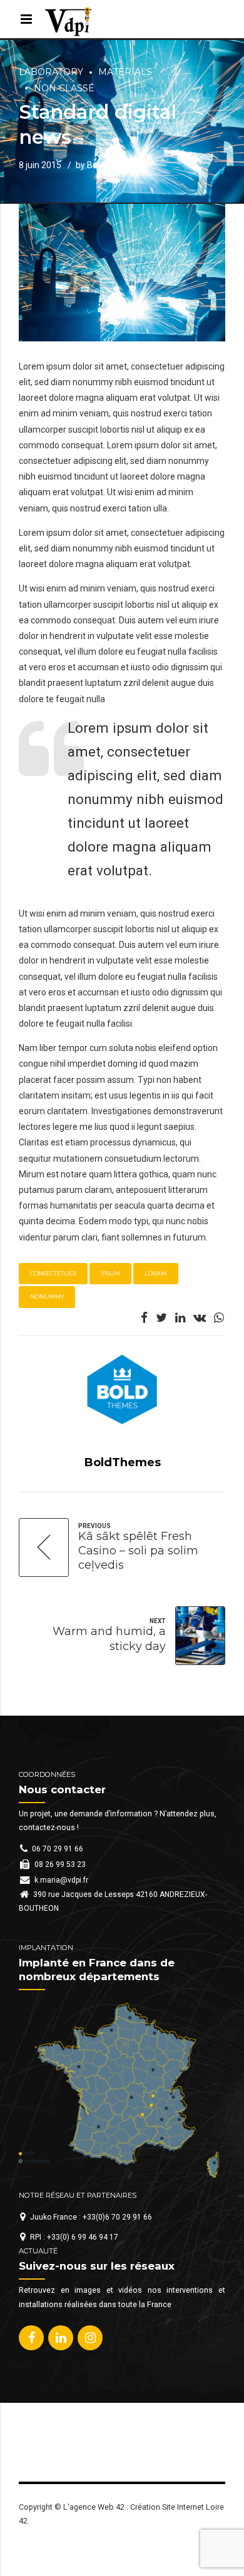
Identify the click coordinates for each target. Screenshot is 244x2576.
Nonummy (47, 1296)
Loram (155, 1273)
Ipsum (110, 1273)
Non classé (64, 88)
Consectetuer (53, 1273)
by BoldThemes (107, 165)
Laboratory (51, 72)
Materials (125, 72)
